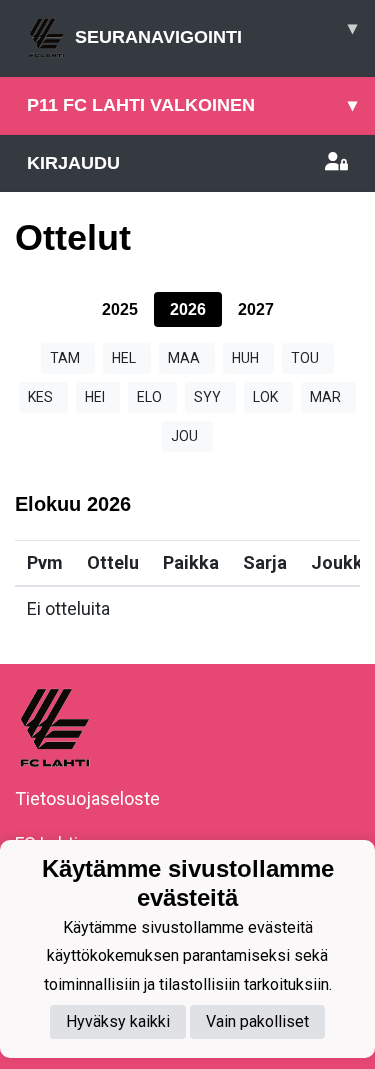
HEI (95, 397)
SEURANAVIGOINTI (216, 32)
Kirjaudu (73, 163)
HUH (245, 358)
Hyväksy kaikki (118, 1021)
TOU (305, 358)
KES (40, 397)
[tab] (120, 309)
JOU (184, 436)
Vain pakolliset (257, 1021)
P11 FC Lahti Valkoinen (192, 105)
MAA (184, 358)
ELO (149, 397)
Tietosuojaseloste (87, 798)
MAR (325, 397)
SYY (207, 397)
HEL (124, 358)
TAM (65, 358)
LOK (265, 397)
